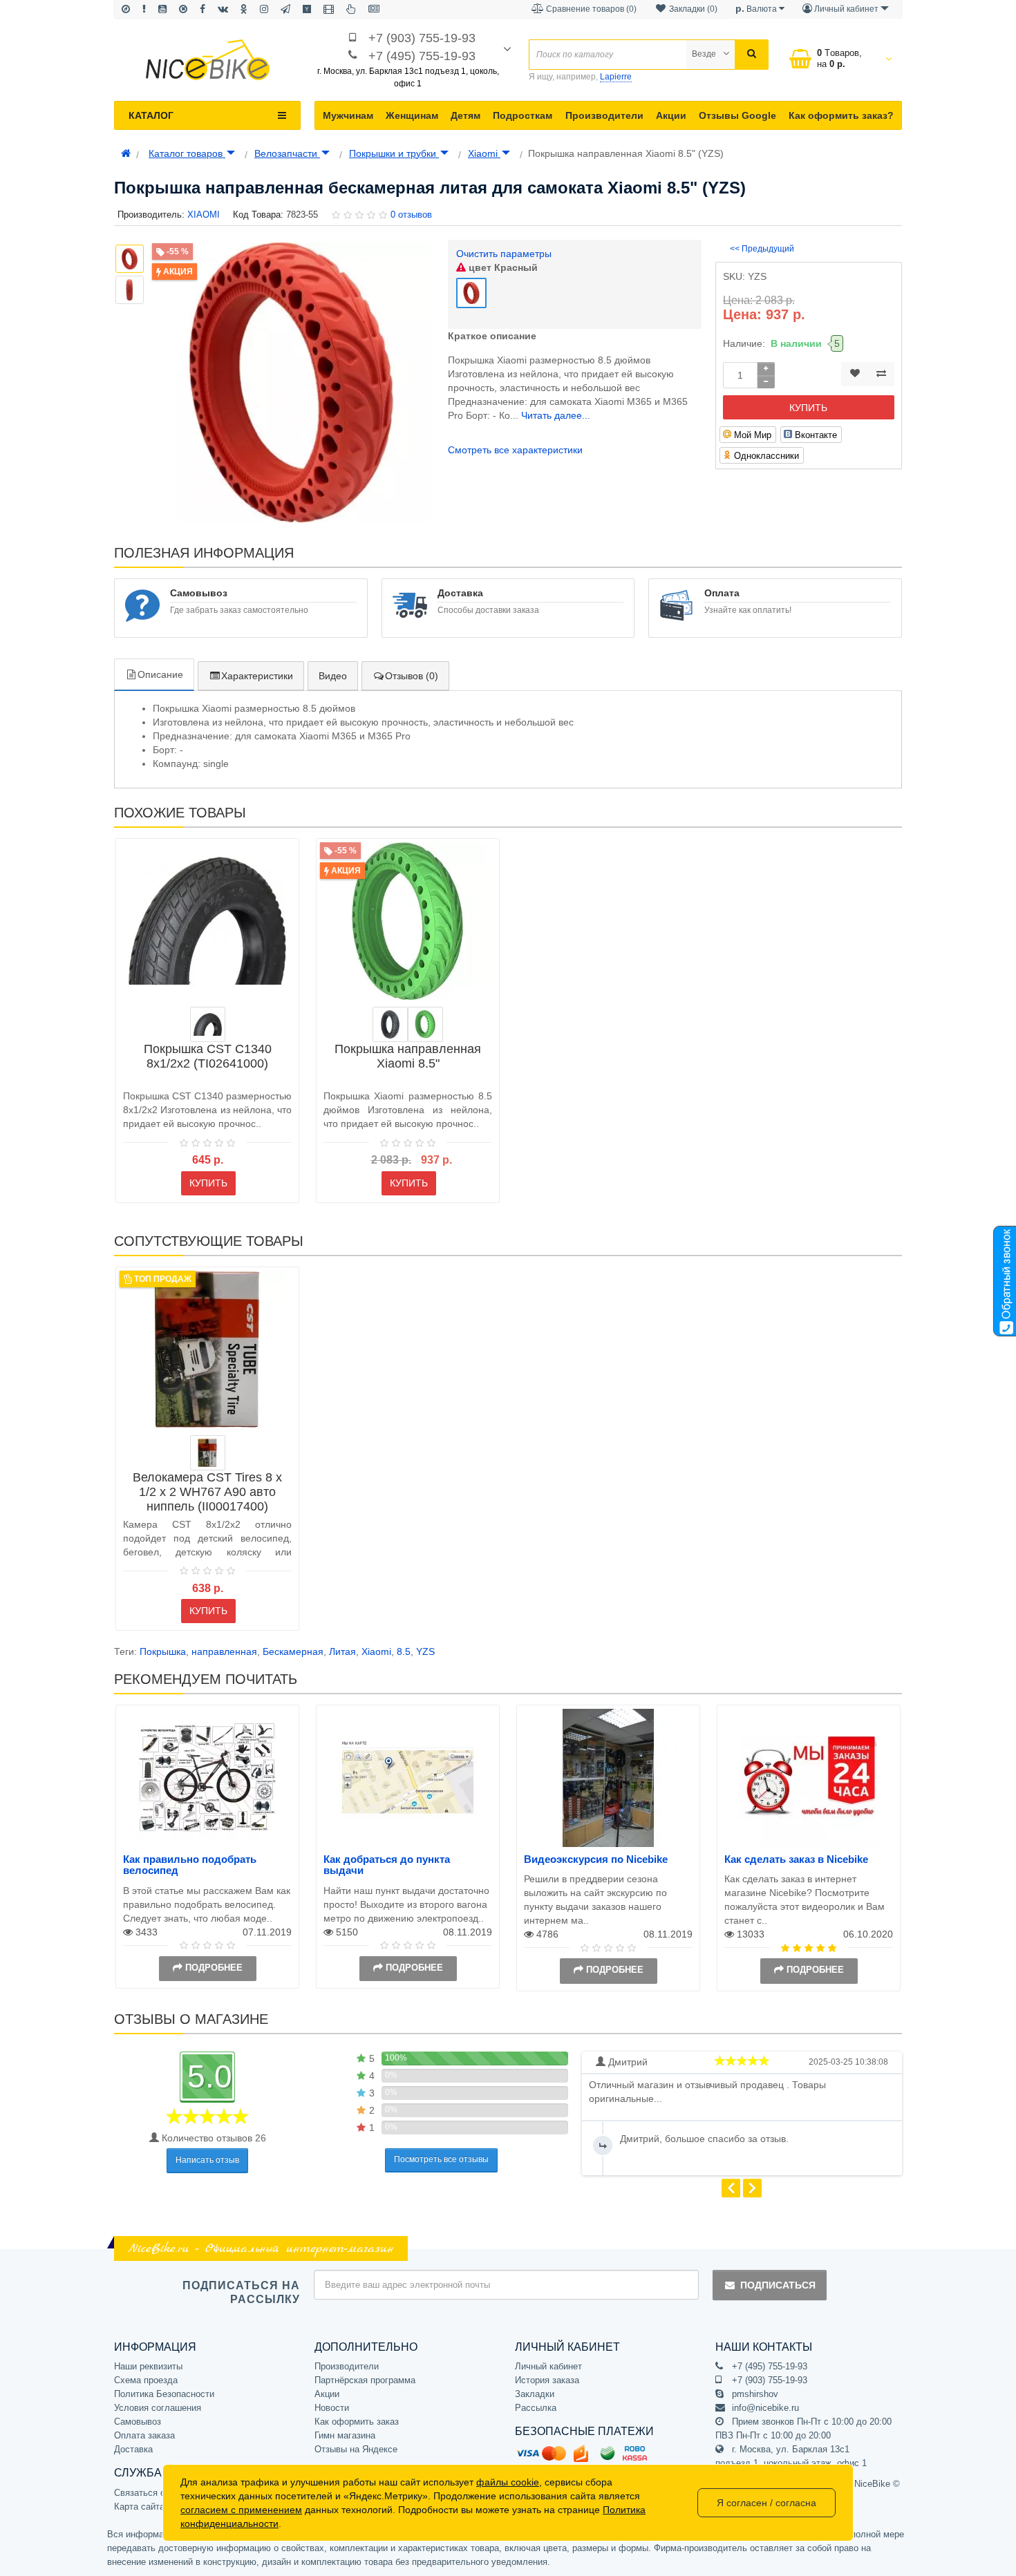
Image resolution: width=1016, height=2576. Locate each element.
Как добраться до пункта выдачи (387, 1865)
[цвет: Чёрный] (208, 1024)
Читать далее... (556, 415)
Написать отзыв (207, 2160)
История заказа (547, 2380)
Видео (333, 676)
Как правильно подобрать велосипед (190, 1865)
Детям (465, 115)
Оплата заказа (144, 2435)
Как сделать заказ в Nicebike (796, 1859)
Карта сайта (139, 2507)
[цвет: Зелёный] (425, 1024)
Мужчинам (348, 115)
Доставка (133, 2449)
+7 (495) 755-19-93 (422, 56)
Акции (671, 115)
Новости (332, 2408)
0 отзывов (411, 215)
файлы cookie (508, 2482)
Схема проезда (146, 2380)
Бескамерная (293, 1651)
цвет (502, 267)
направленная (224, 1651)
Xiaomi (484, 153)
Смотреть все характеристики (515, 450)
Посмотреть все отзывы (441, 2159)
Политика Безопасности (164, 2394)
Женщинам (412, 115)
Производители (604, 115)
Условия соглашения (158, 2408)
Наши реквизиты (148, 2366)
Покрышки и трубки (394, 153)
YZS (425, 1651)
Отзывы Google (737, 115)
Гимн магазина (345, 2435)
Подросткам (523, 115)
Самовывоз (138, 2422)
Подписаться (778, 2285)
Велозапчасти (287, 153)
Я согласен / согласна (766, 2503)
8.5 (404, 1651)
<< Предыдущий (762, 249)
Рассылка (536, 2408)
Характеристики (257, 676)
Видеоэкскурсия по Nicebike (596, 1859)
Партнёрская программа (365, 2380)
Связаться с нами (151, 2493)
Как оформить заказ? (841, 115)
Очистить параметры (504, 254)
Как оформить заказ (357, 2422)
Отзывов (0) (412, 676)
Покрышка (163, 1651)
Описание (160, 674)
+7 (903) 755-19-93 (422, 38)
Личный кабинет (548, 2366)
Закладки (535, 2394)
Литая (342, 1651)
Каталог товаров (187, 153)
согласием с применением (241, 2510)
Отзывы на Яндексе (356, 2449)
